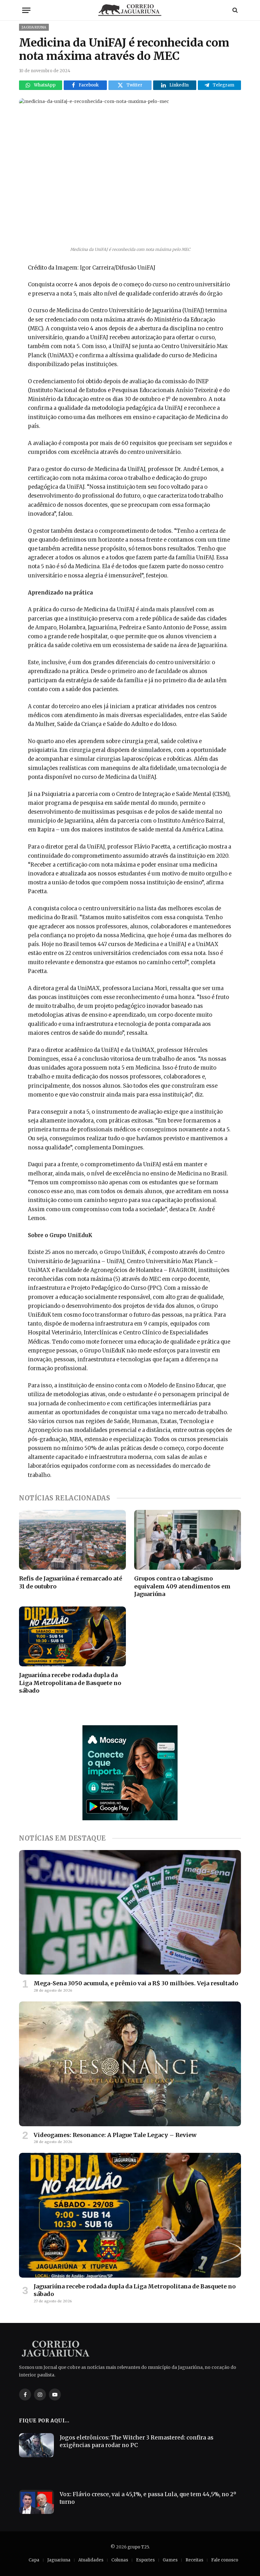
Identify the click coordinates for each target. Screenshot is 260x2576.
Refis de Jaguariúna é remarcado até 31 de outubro (71, 1582)
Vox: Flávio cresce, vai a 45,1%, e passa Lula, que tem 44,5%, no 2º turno (148, 2498)
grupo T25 (138, 2547)
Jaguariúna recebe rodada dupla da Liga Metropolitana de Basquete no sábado (70, 1683)
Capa (34, 2560)
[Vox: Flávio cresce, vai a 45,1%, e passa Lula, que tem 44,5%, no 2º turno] (36, 2502)
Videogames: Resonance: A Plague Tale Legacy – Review (115, 2135)
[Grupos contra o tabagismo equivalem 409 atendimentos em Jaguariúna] (188, 1540)
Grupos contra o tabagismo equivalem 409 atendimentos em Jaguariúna (182, 1586)
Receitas (194, 2560)
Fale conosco (225, 2560)
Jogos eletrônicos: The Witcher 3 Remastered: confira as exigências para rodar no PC (136, 2441)
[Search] (234, 10)
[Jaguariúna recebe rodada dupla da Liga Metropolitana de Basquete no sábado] (72, 1637)
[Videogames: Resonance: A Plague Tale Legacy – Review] (130, 2064)
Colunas (120, 2560)
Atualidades (91, 2560)
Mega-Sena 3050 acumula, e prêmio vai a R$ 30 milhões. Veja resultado (136, 1983)
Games (170, 2560)
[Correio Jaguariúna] (130, 10)
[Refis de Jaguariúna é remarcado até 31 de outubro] (72, 1540)
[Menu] (26, 10)
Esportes (145, 2560)
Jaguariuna (34, 27)
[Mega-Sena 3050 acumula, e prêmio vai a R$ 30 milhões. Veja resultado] (130, 1912)
